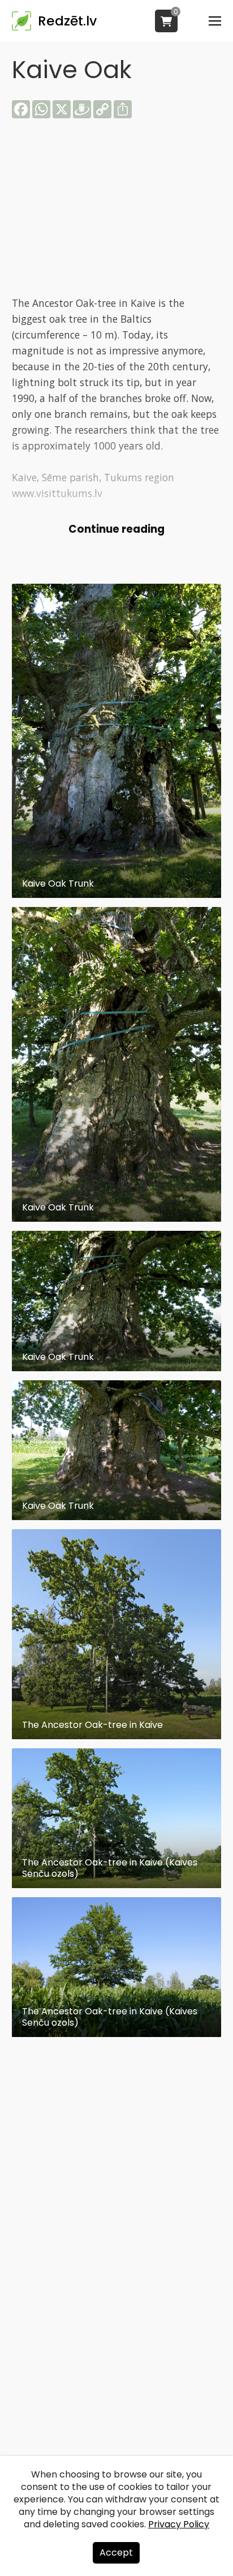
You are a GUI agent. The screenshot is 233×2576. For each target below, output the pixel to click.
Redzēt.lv (67, 21)
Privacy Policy (179, 2524)
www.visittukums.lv (57, 493)
